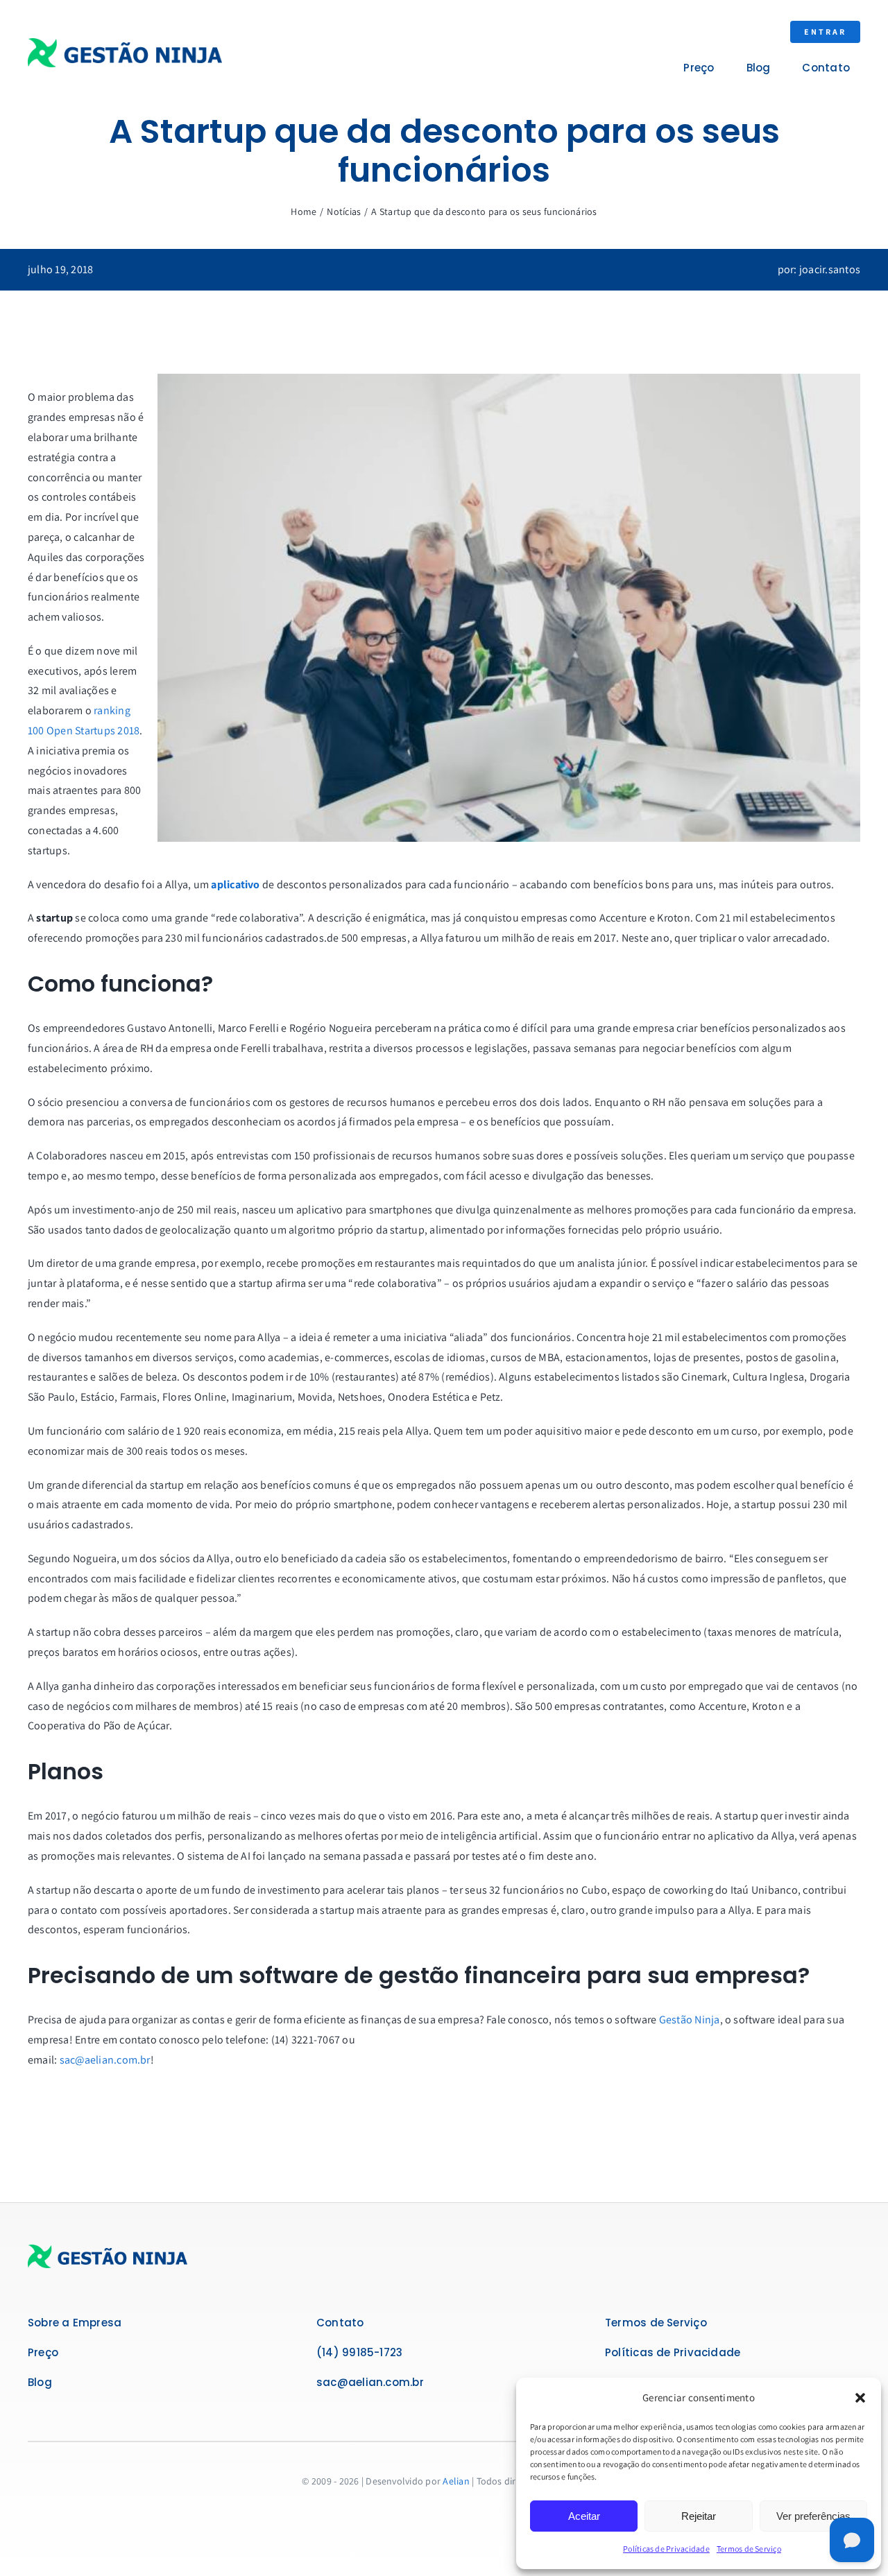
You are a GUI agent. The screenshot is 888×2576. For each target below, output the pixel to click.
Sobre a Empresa (75, 2323)
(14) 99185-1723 (359, 2352)
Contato (340, 2323)
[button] (860, 2398)
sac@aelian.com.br (105, 2060)
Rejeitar (699, 2516)
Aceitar (584, 2516)
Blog (40, 2382)
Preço (43, 2352)
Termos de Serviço (749, 2549)
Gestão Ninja (690, 2020)
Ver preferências (813, 2516)
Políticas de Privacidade (666, 2549)
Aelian (456, 2481)
